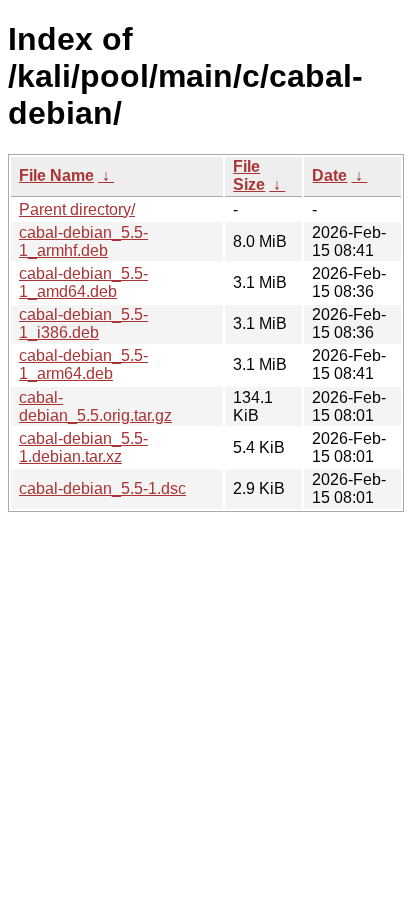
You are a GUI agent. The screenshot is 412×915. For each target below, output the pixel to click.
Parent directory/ (77, 209)
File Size (249, 175)
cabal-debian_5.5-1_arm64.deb (83, 364)
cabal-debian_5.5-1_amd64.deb (83, 282)
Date (329, 175)
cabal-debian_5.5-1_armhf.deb (83, 241)
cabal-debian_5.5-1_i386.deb (83, 323)
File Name (56, 175)
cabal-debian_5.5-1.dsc (102, 488)
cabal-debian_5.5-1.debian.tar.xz (83, 447)
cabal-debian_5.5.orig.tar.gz (95, 406)
